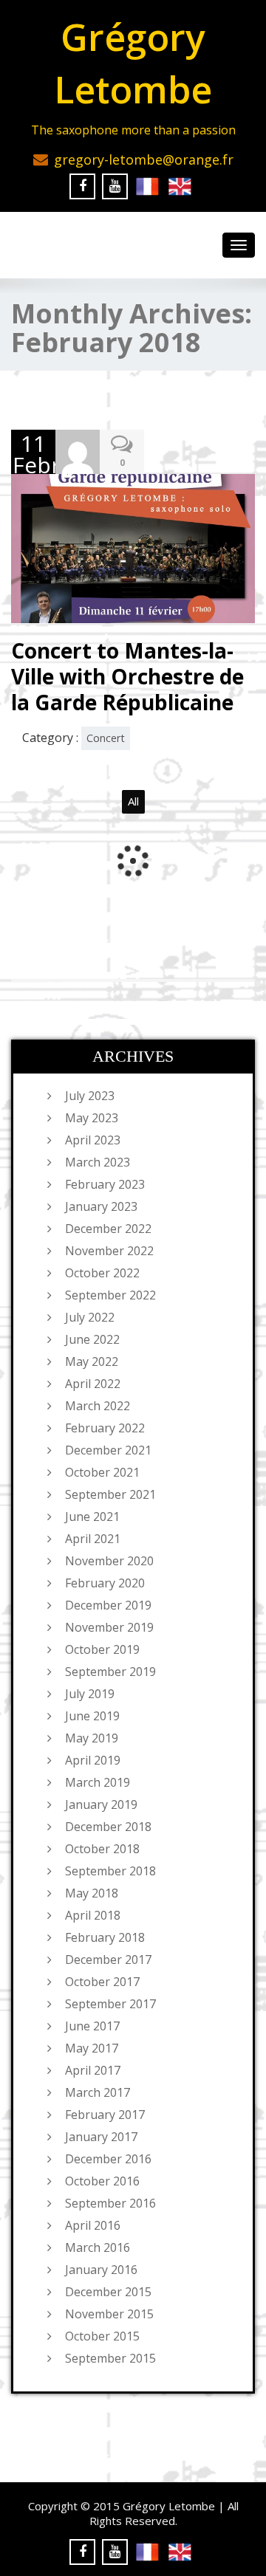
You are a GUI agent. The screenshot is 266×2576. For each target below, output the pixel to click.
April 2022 (93, 1384)
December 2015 (108, 2292)
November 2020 (109, 1561)
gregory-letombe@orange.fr (144, 159)
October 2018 (102, 1849)
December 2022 (108, 1229)
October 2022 (102, 1273)
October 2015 (102, 2336)
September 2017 (110, 2004)
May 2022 (92, 1361)
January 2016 (101, 2270)
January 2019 (101, 1804)
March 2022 (98, 1406)
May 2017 (92, 2048)
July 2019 (90, 1694)
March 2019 (98, 1782)
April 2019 (93, 1760)
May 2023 (92, 1118)
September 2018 (110, 1871)
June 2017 (92, 2026)
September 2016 (110, 2203)
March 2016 (98, 2247)
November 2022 (109, 1251)
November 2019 (109, 1627)
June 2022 (92, 1339)
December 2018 (108, 1827)
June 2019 (92, 1716)
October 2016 (102, 2181)
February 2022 (105, 1428)
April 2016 (93, 2225)
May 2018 (92, 1893)
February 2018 (105, 1937)
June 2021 (92, 1517)
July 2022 (90, 1317)
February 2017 (105, 2115)
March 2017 (98, 2092)
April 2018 (93, 1915)
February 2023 (105, 1184)
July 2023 (90, 1096)
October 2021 (102, 1472)
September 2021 (110, 1494)
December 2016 (108, 2159)
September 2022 (110, 1295)
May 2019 (92, 1738)
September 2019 (110, 1672)
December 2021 (108, 1450)
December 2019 (108, 1605)
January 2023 (101, 1206)
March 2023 (98, 1162)
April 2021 (93, 1539)
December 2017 (108, 1960)
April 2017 (93, 2070)
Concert (106, 738)
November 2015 (109, 2314)
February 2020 (105, 1583)
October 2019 (102, 1649)
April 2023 (93, 1140)
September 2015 (110, 2358)
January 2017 (101, 2137)
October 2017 (102, 1982)
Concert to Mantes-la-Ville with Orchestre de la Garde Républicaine (127, 676)
